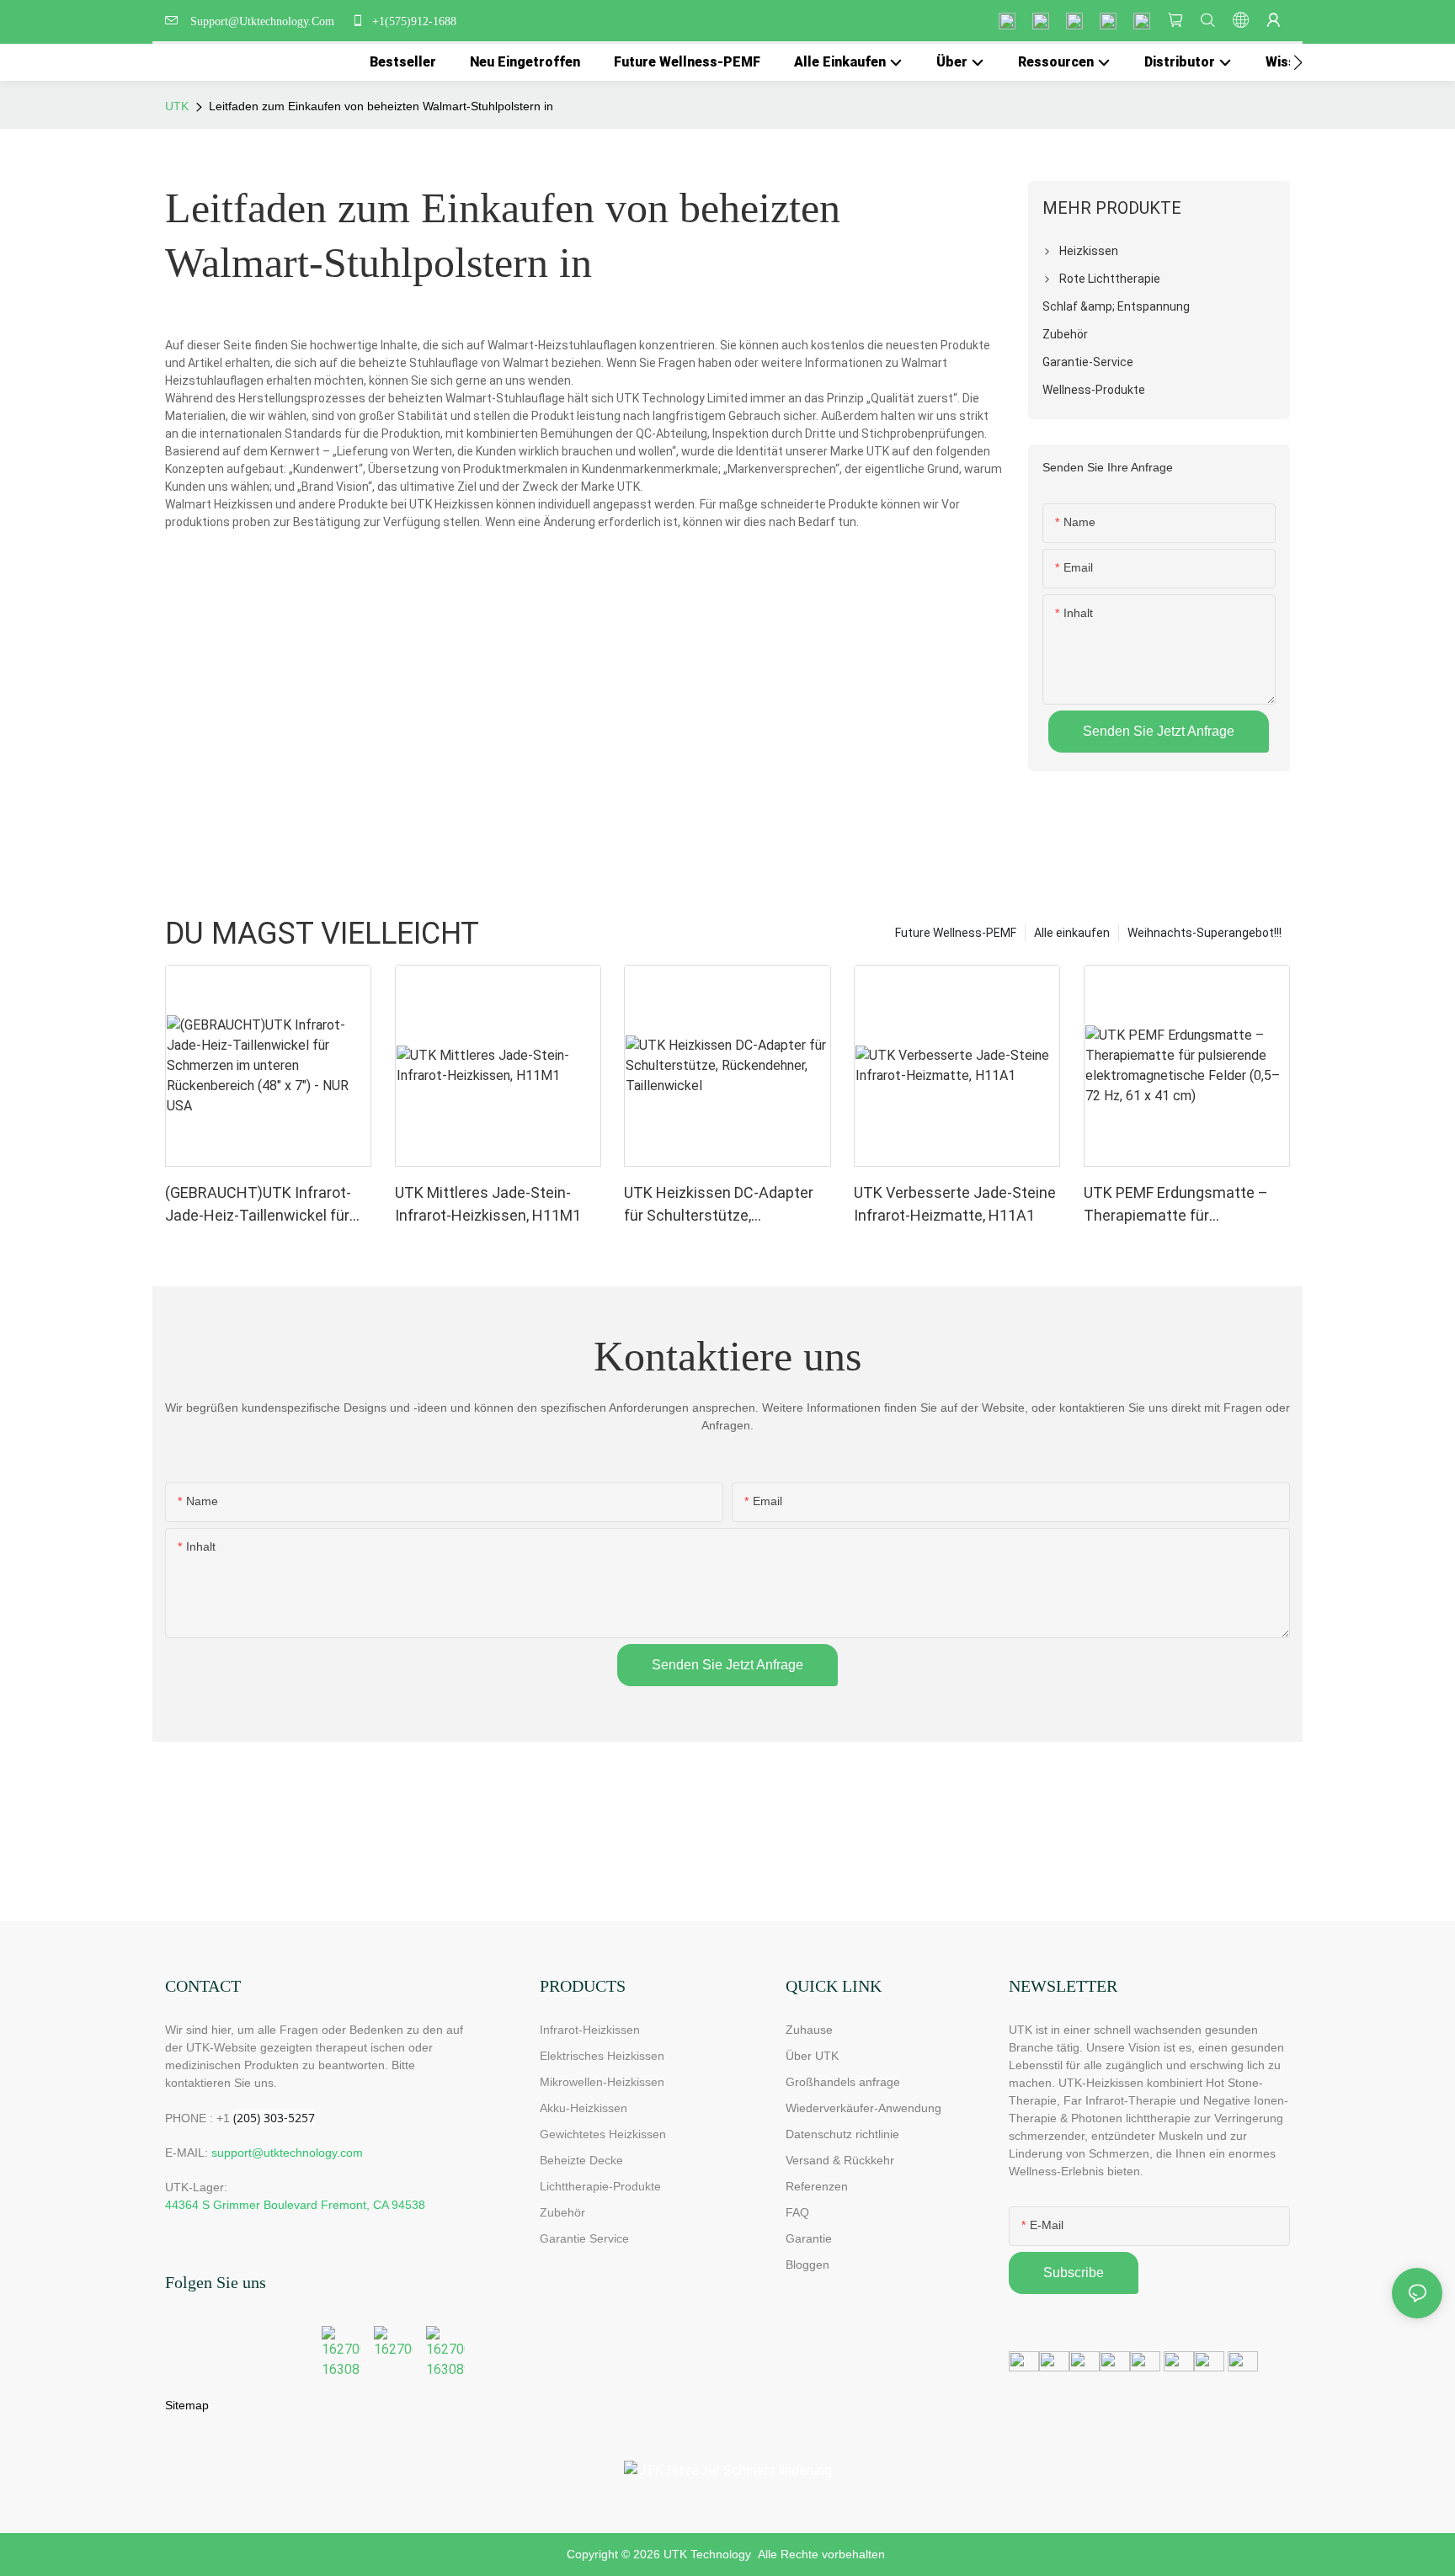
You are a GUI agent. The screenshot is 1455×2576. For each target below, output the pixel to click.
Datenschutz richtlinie (842, 2134)
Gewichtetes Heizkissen (603, 2134)
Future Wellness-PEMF (956, 933)
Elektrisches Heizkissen (602, 2056)
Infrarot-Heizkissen (590, 2030)
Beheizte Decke (581, 2160)
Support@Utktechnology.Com (266, 21)
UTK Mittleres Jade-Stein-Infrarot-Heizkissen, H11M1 (488, 1204)
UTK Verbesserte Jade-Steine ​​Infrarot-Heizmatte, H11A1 (957, 1204)
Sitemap (187, 2405)
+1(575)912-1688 (413, 21)
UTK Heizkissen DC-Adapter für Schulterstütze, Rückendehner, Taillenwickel (719, 1205)
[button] (1298, 62)
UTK (177, 106)
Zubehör (562, 2212)
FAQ (797, 2212)
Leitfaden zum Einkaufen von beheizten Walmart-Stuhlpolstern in (381, 106)
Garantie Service (588, 2238)
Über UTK (812, 2056)
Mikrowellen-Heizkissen (602, 2082)
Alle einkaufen (1072, 933)
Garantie (809, 2238)
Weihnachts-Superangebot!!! (1205, 933)
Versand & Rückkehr (840, 2160)
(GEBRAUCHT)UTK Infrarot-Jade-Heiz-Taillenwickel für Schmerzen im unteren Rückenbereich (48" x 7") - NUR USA (268, 1205)
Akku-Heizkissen (584, 2108)
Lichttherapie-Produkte (600, 2186)
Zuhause (809, 2030)
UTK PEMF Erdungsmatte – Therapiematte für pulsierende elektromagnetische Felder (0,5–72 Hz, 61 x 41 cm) (1176, 1205)
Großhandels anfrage (843, 2082)
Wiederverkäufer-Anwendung (863, 2108)
